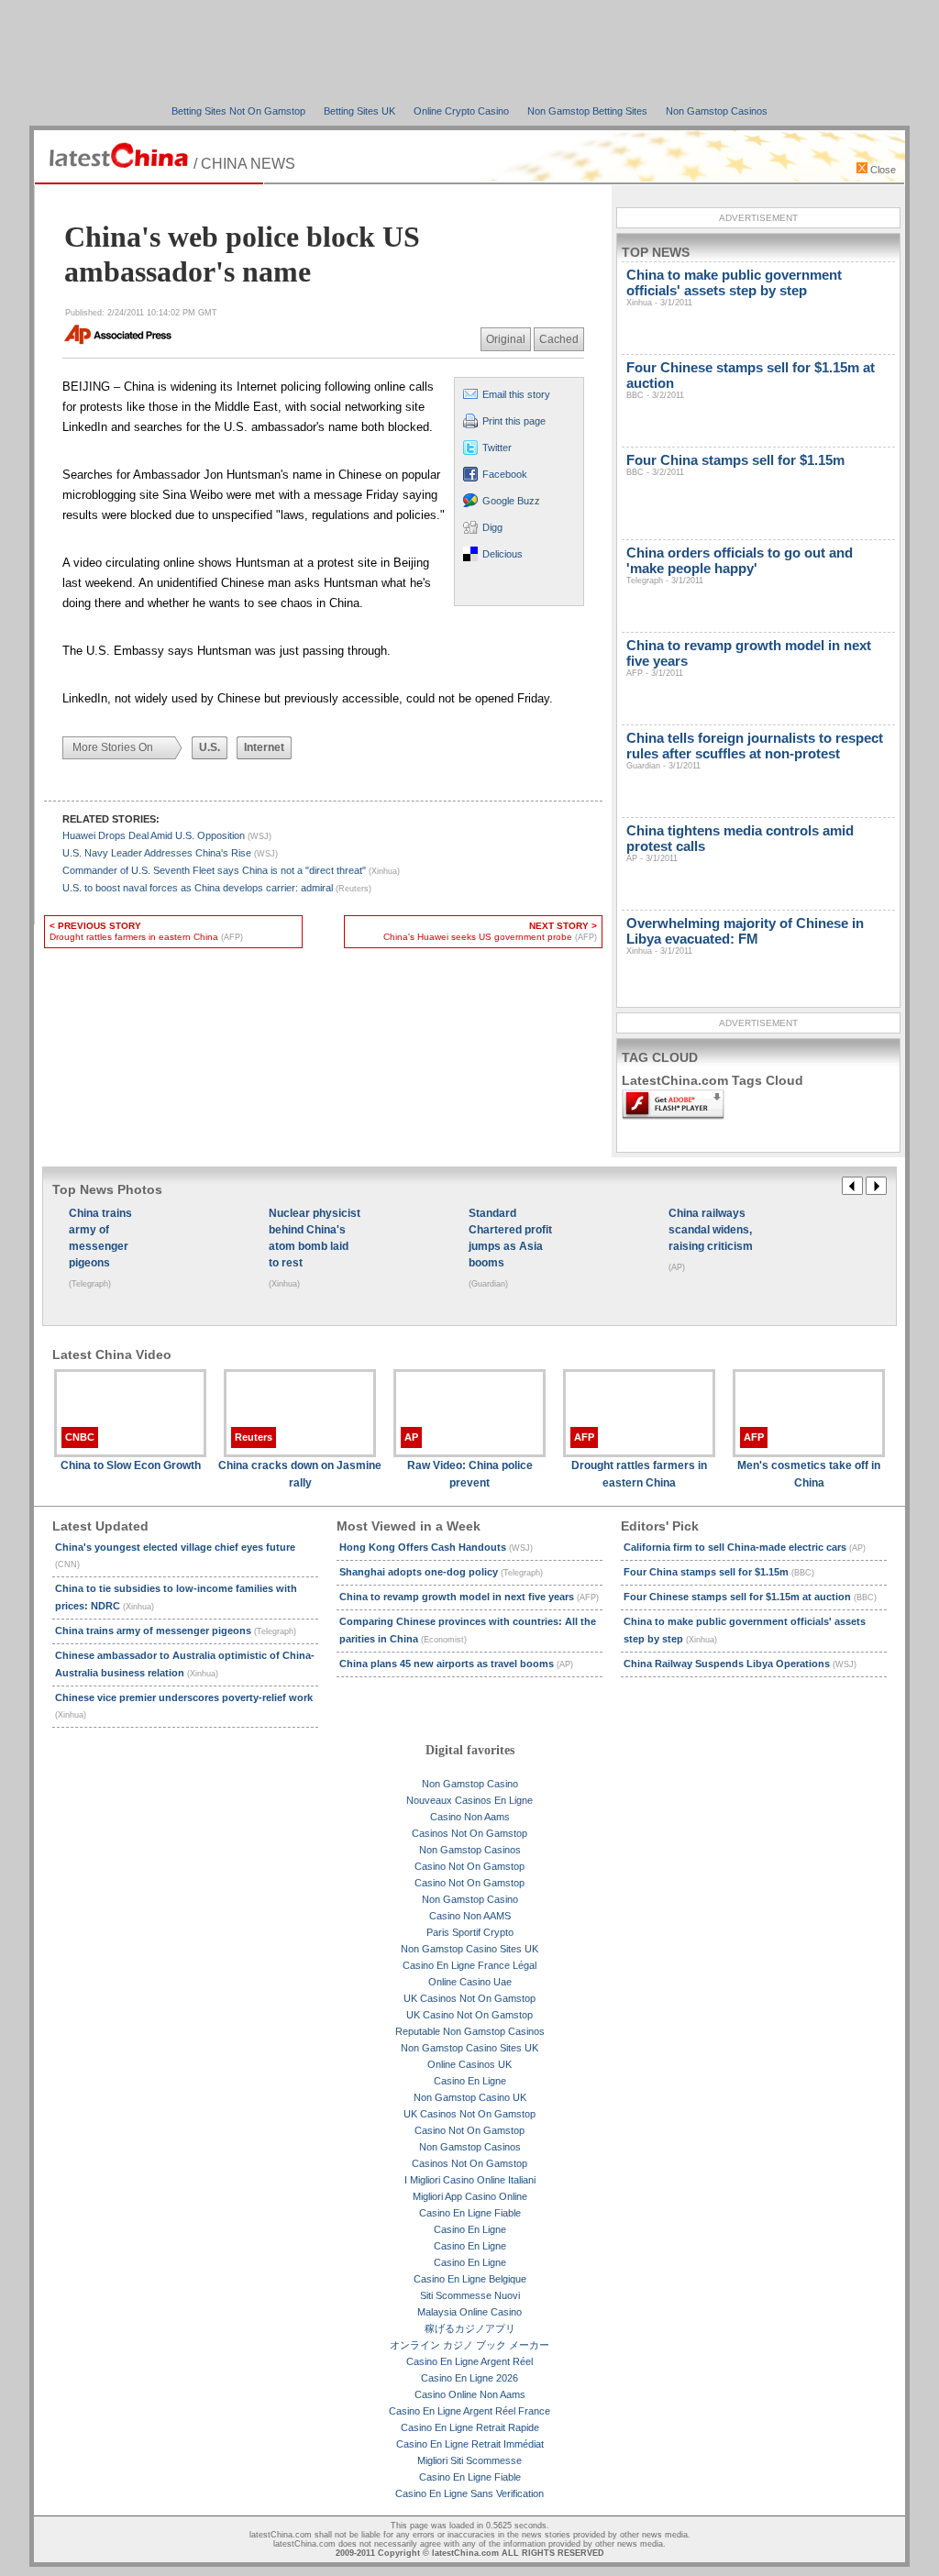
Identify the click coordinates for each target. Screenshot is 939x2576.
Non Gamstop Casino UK (470, 2097)
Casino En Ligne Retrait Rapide (470, 2427)
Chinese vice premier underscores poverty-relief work (184, 1706)
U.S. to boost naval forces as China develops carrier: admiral (217, 888)
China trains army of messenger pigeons (176, 1631)
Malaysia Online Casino (469, 2312)
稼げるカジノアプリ (470, 2328)
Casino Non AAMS (470, 1916)
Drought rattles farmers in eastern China (146, 931)
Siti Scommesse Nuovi (470, 2295)
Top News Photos (107, 1189)
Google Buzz (511, 501)
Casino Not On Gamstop (469, 1866)
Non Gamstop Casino (470, 1784)
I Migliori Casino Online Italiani (470, 2180)
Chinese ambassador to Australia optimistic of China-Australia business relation (185, 1664)
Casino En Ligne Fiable (470, 2213)
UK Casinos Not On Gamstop (469, 1998)
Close (882, 170)
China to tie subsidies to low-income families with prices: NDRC (176, 1597)
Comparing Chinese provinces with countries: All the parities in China (468, 1630)
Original (506, 339)
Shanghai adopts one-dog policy (441, 1572)
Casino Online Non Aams (470, 2394)
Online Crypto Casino (461, 111)
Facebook (505, 474)
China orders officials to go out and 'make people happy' (740, 565)
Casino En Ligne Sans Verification (469, 2493)
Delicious (503, 554)
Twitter (497, 448)
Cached (559, 339)
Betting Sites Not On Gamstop (238, 111)
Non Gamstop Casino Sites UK (469, 1949)
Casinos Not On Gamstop (469, 1833)
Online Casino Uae (470, 1982)
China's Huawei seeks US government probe (490, 931)
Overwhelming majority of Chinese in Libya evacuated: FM (745, 935)
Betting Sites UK (359, 111)
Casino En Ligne (470, 2081)
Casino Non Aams (470, 1817)
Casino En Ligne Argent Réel (469, 2361)
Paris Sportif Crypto (470, 1932)
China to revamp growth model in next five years (469, 1597)
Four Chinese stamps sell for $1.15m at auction (750, 1597)
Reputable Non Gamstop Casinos (470, 2031)
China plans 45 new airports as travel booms (456, 1664)
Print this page (514, 421)
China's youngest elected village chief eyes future (175, 1555)
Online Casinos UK (469, 2064)
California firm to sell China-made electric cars (745, 1547)
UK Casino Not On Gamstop (469, 2015)
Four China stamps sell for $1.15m (735, 464)
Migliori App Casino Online (470, 2196)
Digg (492, 527)
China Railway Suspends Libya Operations (740, 1664)
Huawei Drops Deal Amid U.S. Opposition (167, 835)
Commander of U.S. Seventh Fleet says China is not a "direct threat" (231, 870)
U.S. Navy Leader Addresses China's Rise (170, 853)
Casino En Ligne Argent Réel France (469, 2411)
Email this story (516, 394)
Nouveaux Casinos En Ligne (469, 1800)
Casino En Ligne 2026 (469, 2378)
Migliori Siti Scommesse (469, 2460)
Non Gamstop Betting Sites (587, 111)
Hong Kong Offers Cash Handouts (436, 1547)
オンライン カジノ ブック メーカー (469, 2345)
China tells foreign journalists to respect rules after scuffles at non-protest (755, 750)
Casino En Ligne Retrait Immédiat (470, 2444)
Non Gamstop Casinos (717, 111)
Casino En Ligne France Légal (469, 1965)
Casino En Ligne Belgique (470, 2279)
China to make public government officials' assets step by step (734, 287)
